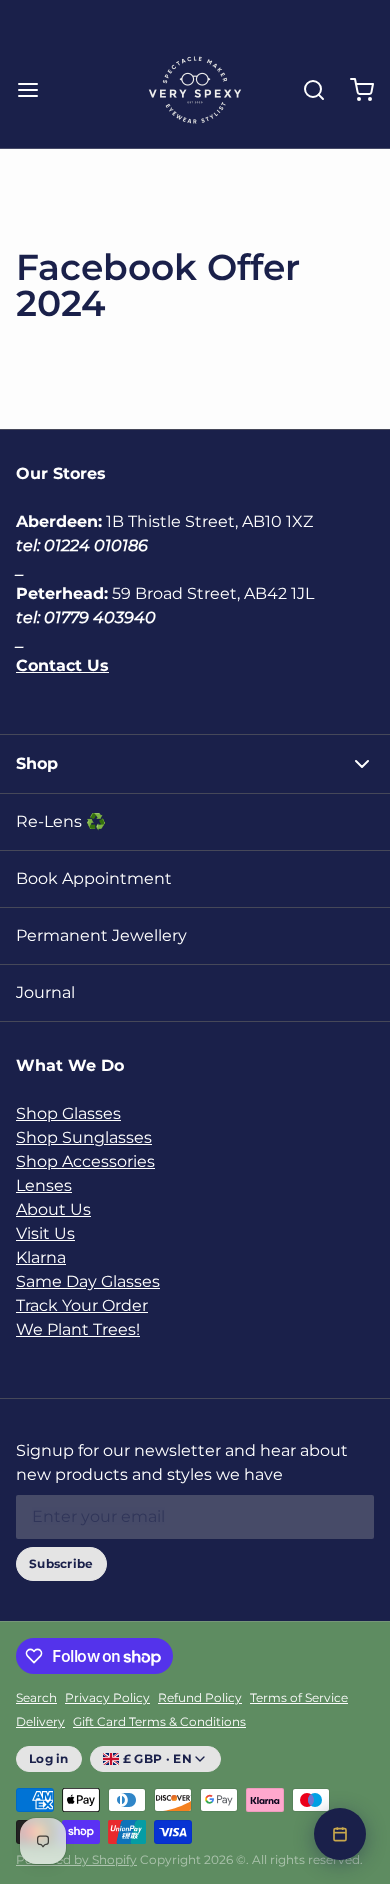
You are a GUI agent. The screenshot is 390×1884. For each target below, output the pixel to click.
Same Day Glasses (88, 1281)
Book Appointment (94, 878)
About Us (53, 1209)
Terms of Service (299, 1697)
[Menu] (36, 90)
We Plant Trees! (78, 1329)
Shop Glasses (68, 1113)
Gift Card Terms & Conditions (159, 1721)
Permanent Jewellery (101, 935)
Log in (49, 1758)
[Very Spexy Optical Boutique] (195, 90)
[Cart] (354, 90)
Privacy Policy (107, 1697)
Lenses (44, 1185)
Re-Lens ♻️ (61, 821)
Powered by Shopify (76, 1859)
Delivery (40, 1721)
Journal (45, 992)
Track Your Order (82, 1305)
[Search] (306, 90)
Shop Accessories (85, 1161)
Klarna (41, 1257)
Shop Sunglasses (84, 1137)
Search (36, 1697)
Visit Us (45, 1233)
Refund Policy (200, 1697)
